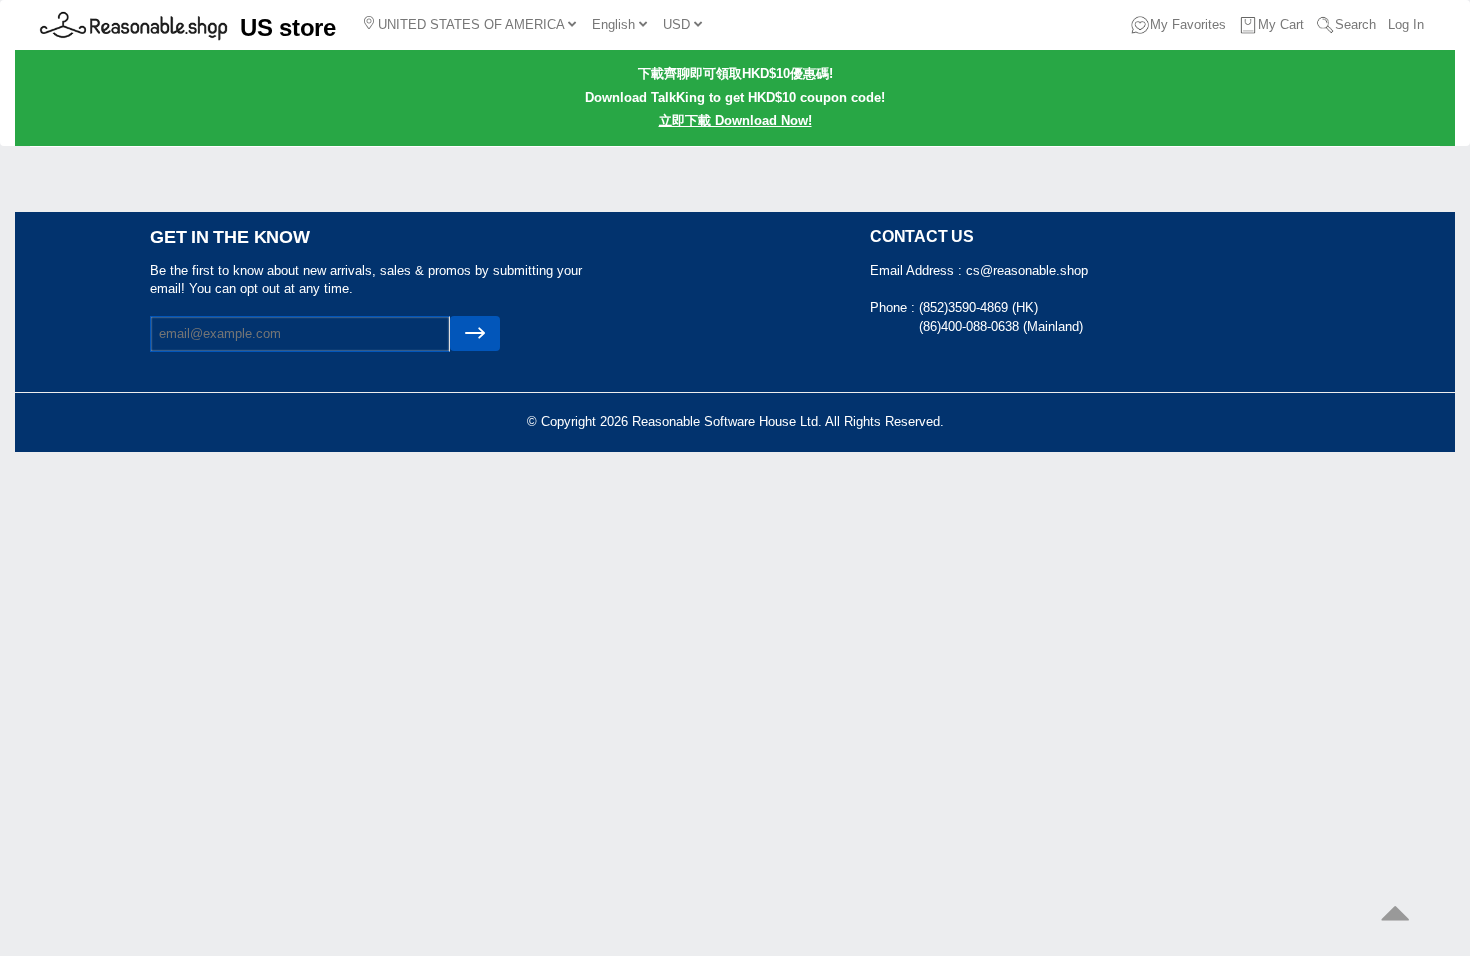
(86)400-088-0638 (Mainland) (1001, 326)
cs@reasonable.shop (1027, 270)
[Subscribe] (475, 333)
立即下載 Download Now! (735, 120)
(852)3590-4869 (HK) (978, 307)
